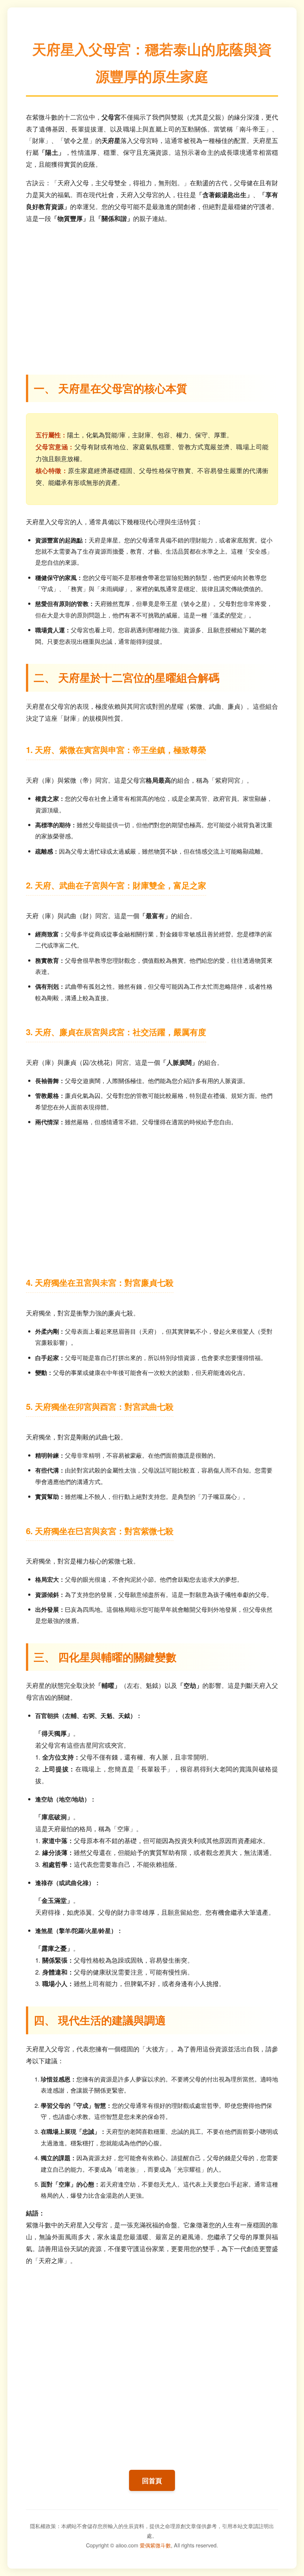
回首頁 (152, 2480)
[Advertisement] (152, 294)
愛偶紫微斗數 (155, 2545)
